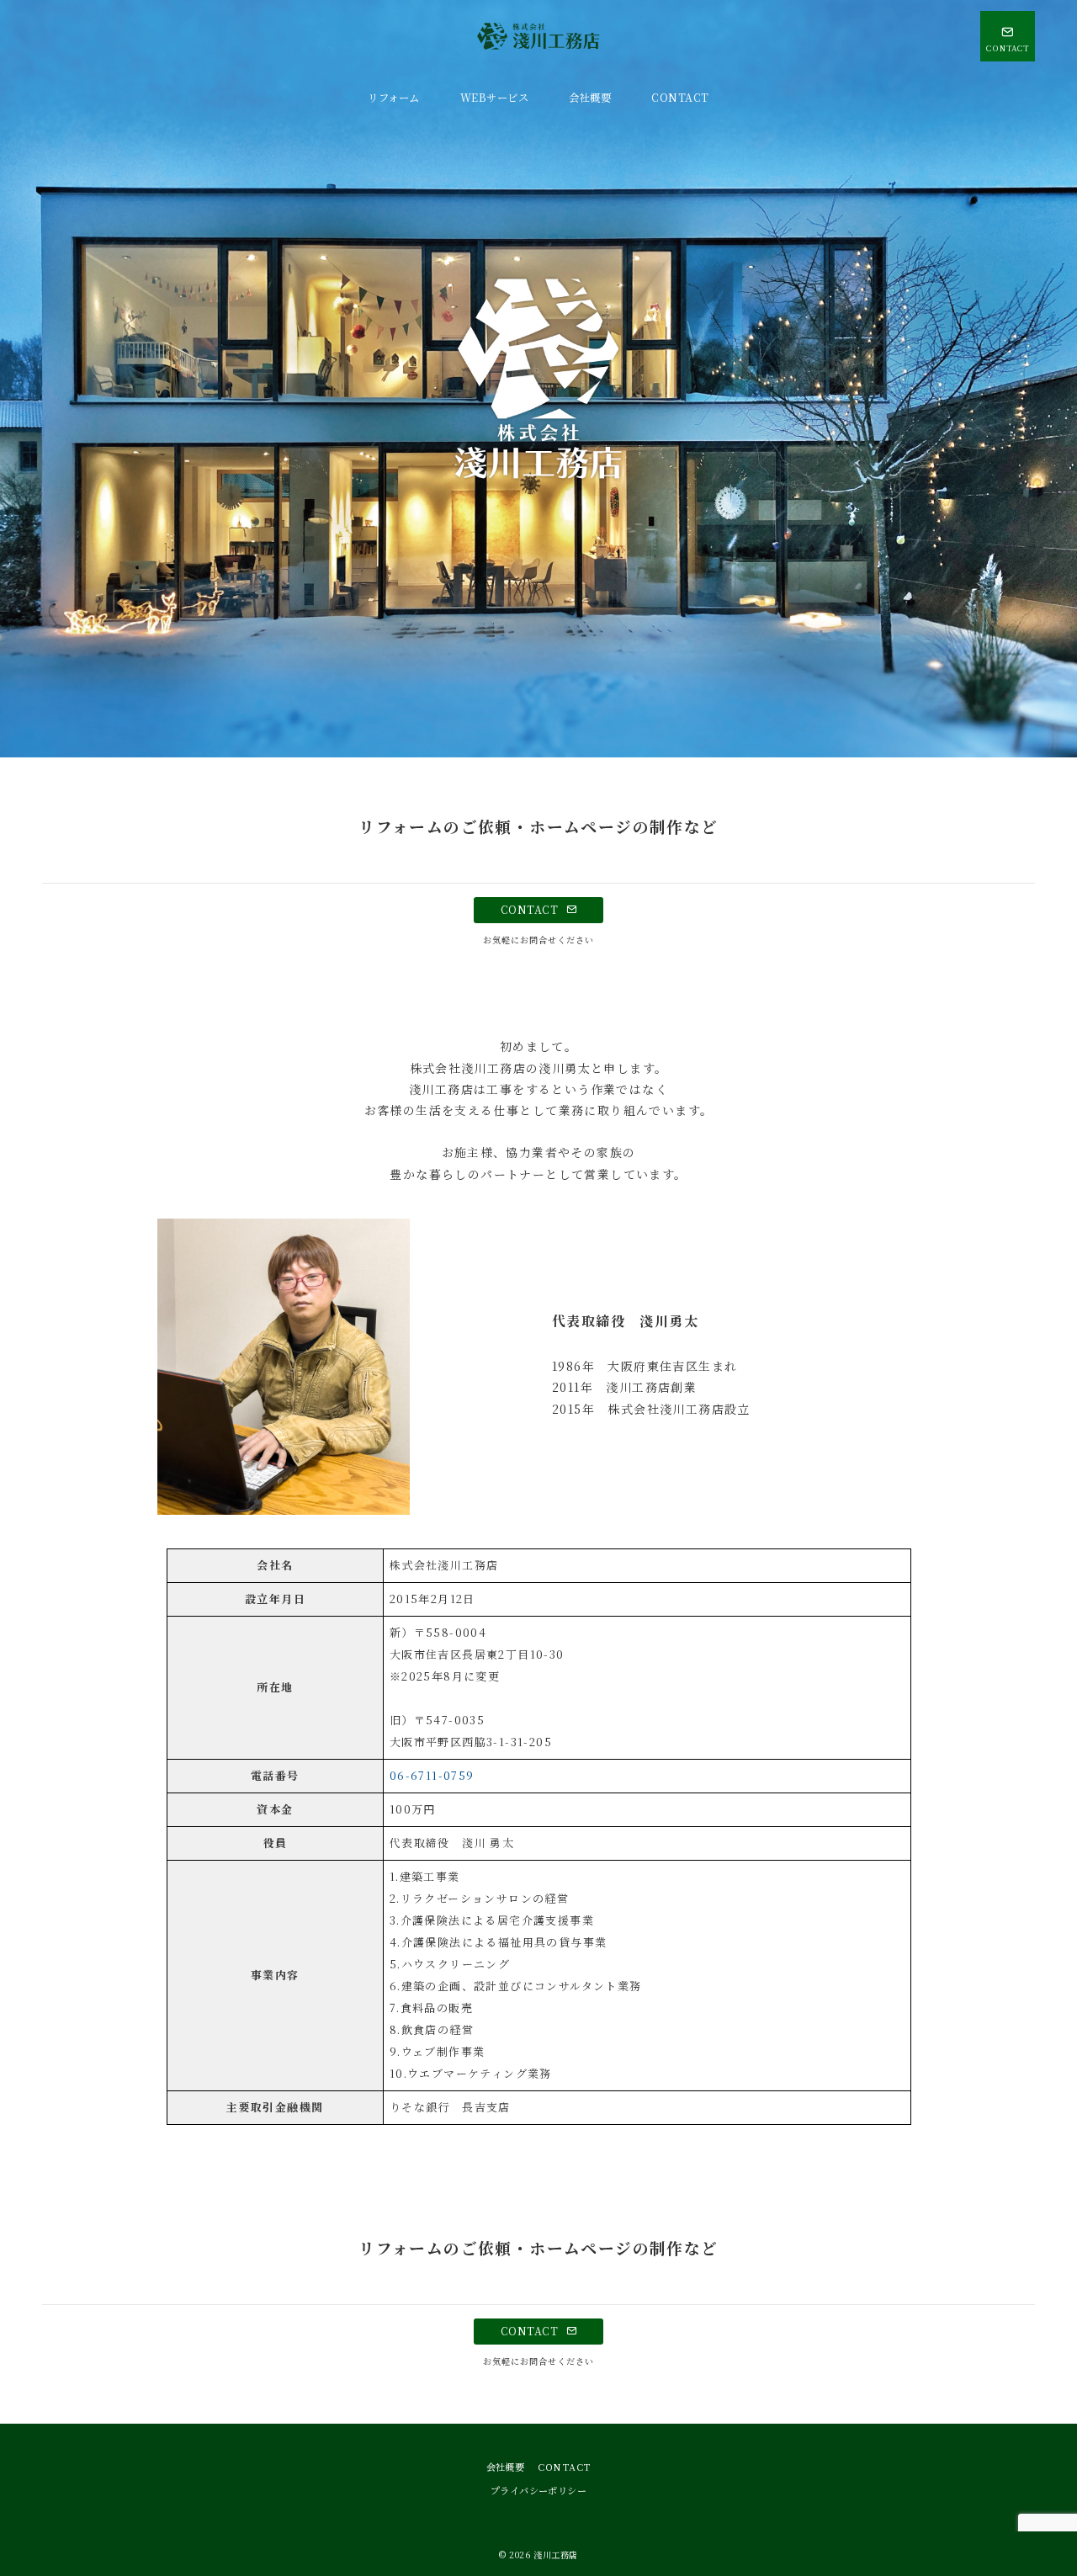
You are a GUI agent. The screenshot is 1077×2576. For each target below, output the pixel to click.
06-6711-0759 (432, 1775)
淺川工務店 (556, 2555)
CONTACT (531, 910)
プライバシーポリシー (538, 2490)
